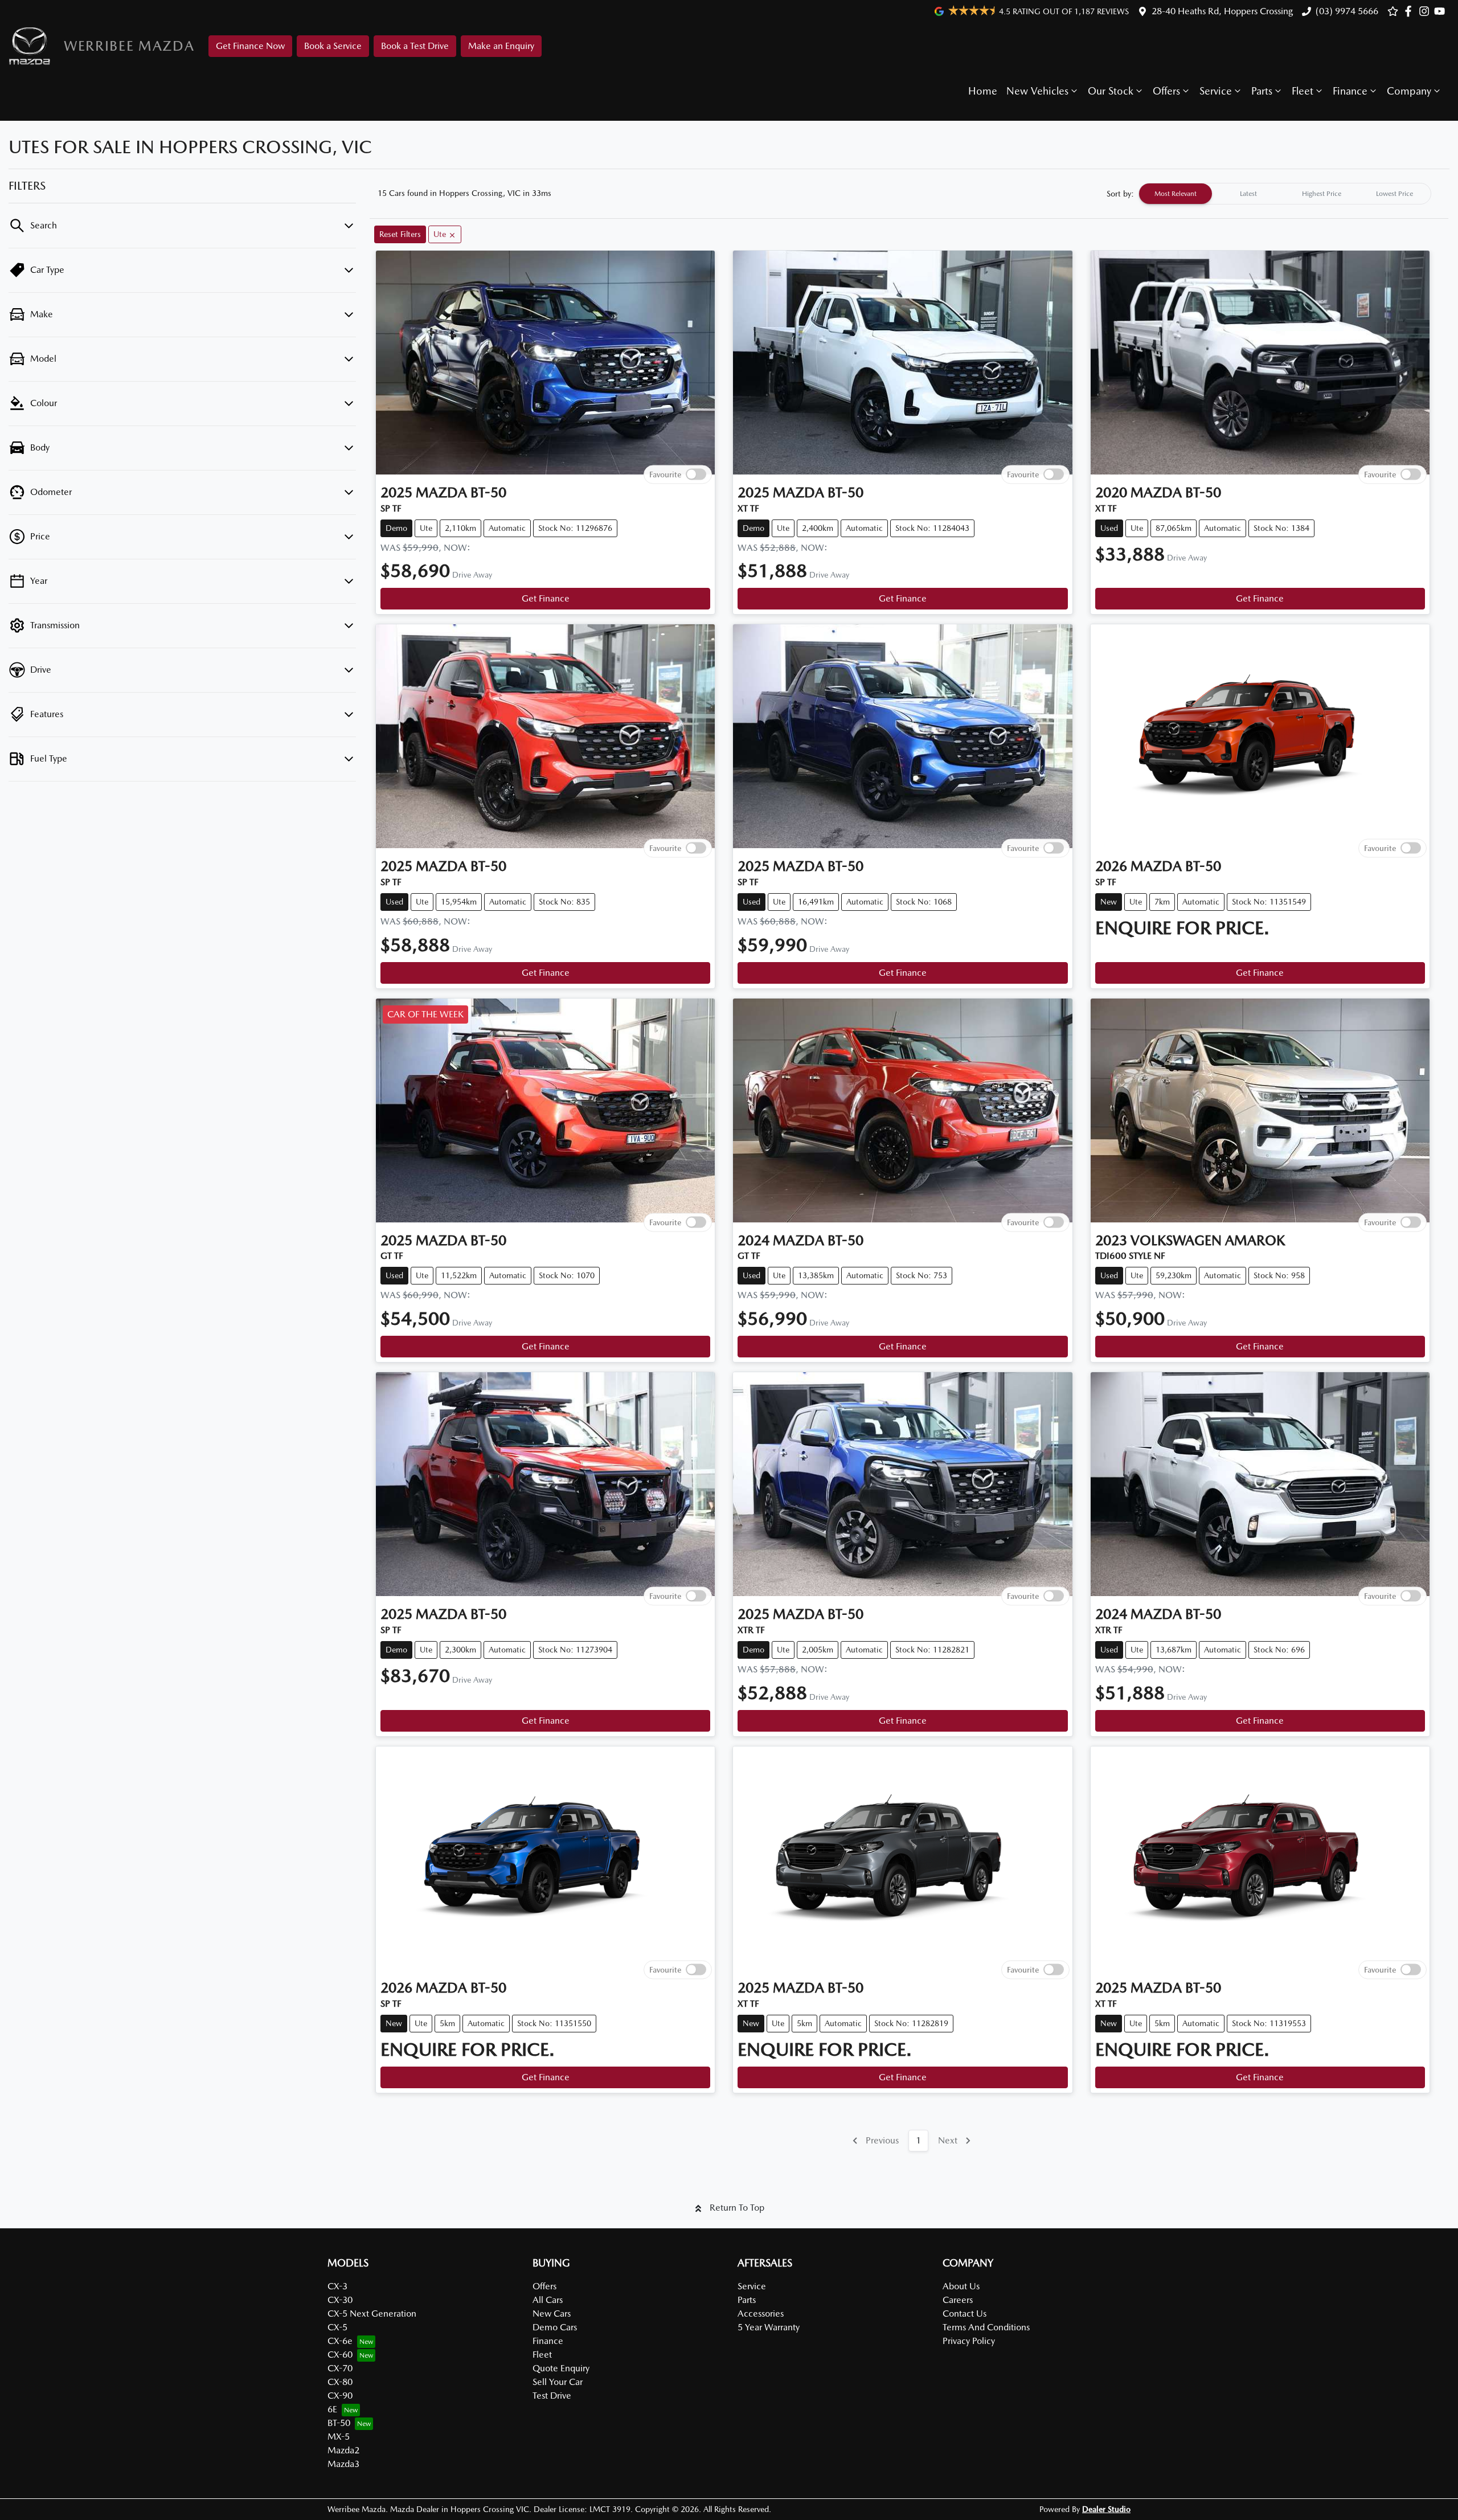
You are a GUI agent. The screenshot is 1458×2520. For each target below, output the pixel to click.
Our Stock (1111, 91)
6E (332, 2409)
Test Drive (552, 2396)
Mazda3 (343, 2464)
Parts (1262, 91)
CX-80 (340, 2382)
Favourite (665, 474)
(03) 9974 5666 (1347, 11)
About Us (961, 2286)
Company (1409, 91)
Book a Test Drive (415, 46)
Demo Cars (555, 2327)
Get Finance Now (250, 46)
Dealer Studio (1106, 2509)
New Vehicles (1037, 91)
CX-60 (340, 2355)
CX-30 (340, 2300)
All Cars (548, 2300)
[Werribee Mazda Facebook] (1410, 11)
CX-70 (340, 2368)
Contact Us (965, 2314)
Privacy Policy (969, 2341)
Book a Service (333, 46)
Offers (1166, 91)
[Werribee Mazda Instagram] (1426, 11)
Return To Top (737, 2208)
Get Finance (546, 598)
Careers (958, 2300)
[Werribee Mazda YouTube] (1442, 11)
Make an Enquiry (501, 46)
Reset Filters (400, 234)
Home (983, 91)
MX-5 (339, 2437)
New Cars (552, 2314)
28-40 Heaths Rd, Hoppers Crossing (1222, 11)
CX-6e (340, 2341)
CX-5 (337, 2327)
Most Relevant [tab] (1176, 194)
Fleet (1303, 91)
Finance (1350, 91)
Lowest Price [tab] (1394, 194)
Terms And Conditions (986, 2327)
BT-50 (339, 2423)
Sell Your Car (558, 2382)
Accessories (761, 2314)
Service (1216, 91)
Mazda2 (343, 2450)
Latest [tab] (1248, 194)
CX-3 (337, 2286)
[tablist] (1285, 194)
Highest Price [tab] (1322, 194)
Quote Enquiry (561, 2368)
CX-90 (340, 2396)
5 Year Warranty (769, 2327)
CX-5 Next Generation (372, 2314)
